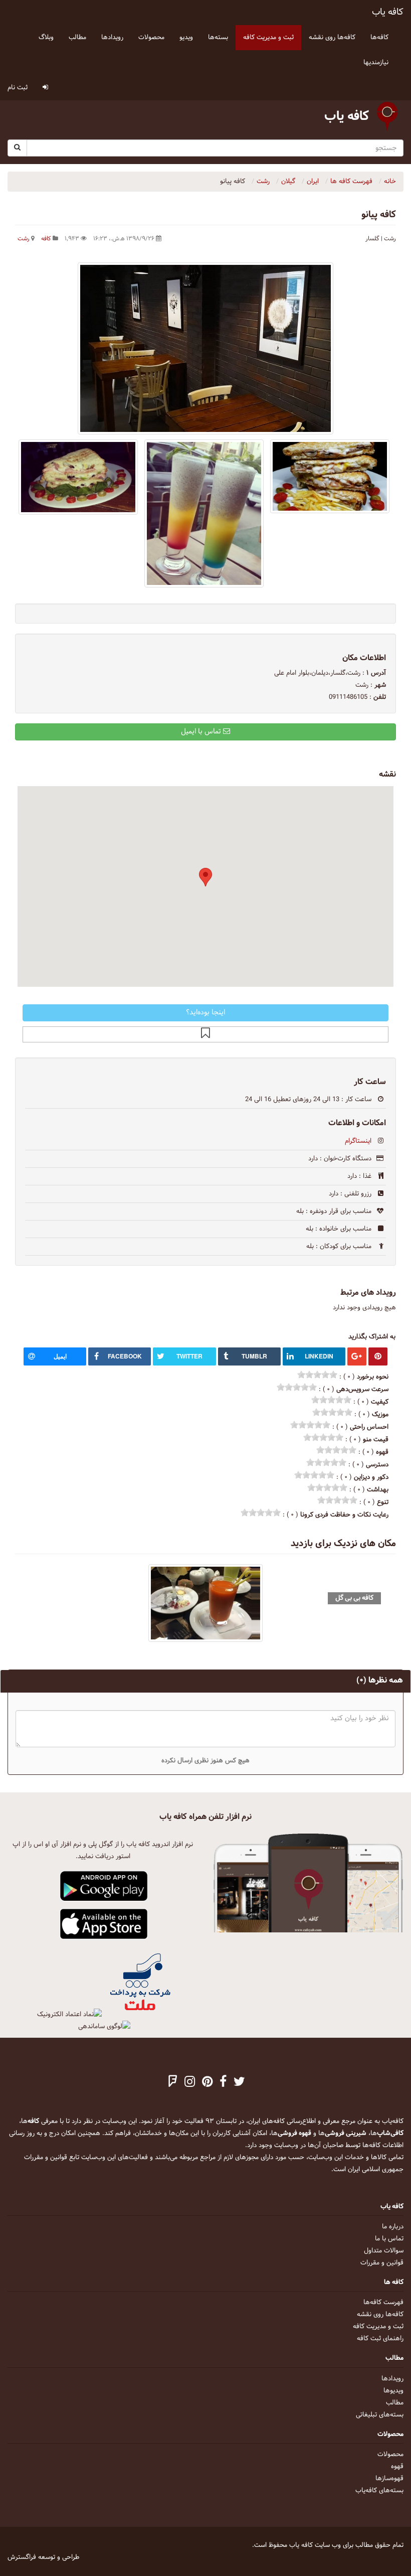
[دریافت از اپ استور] (104, 1924)
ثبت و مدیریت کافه (378, 2327)
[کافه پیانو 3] (330, 476)
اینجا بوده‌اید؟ (205, 1013)
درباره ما (393, 2227)
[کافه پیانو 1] (204, 513)
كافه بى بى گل (354, 1598)
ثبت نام (18, 88)
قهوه (397, 2467)
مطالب (395, 2403)
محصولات (390, 2455)
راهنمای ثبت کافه (380, 2339)
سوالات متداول (384, 2251)
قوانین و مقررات (382, 2263)
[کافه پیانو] (205, 348)
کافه (46, 239)
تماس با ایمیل (202, 732)
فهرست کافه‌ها (383, 2303)
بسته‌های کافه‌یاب (379, 2491)
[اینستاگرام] (190, 2083)
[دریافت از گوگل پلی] (104, 1887)
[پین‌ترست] (207, 2083)
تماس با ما (389, 2239)
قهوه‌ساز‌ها (389, 2479)
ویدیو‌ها (393, 2391)
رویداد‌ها (392, 2379)
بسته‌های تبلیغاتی (380, 2415)
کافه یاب (388, 12)
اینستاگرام (358, 1141)
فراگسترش (22, 2557)
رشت (24, 239)
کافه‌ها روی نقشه (380, 2315)
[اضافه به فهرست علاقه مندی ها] (205, 1034)
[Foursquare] (173, 2083)
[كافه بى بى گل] (205, 1603)
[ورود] (45, 88)
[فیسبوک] (223, 2083)
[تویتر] (239, 2083)
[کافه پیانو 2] (78, 477)
